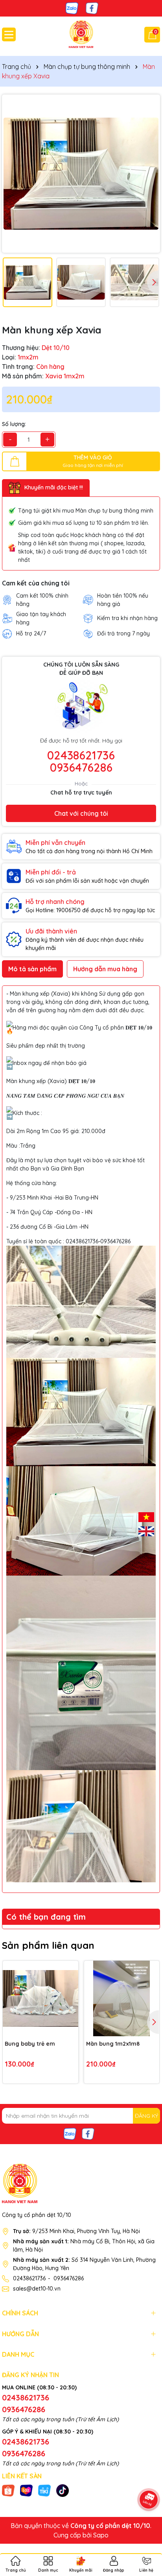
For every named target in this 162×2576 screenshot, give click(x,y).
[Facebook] (92, 8)
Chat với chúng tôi (81, 813)
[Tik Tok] (63, 2490)
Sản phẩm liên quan (48, 1945)
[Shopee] (8, 2490)
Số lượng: (14, 424)
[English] (146, 1530)
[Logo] (81, 34)
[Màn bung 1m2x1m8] (122, 1998)
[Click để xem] (81, 174)
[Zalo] (72, 8)
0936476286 (81, 767)
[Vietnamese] (146, 1516)
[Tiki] (44, 2490)
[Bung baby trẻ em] (40, 1998)
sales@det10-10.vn (37, 2289)
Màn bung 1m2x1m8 (113, 2044)
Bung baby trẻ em (30, 2044)
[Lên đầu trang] (146, 2529)
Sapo (101, 2535)
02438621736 (81, 755)
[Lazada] (26, 2490)
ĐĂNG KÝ (146, 2116)
